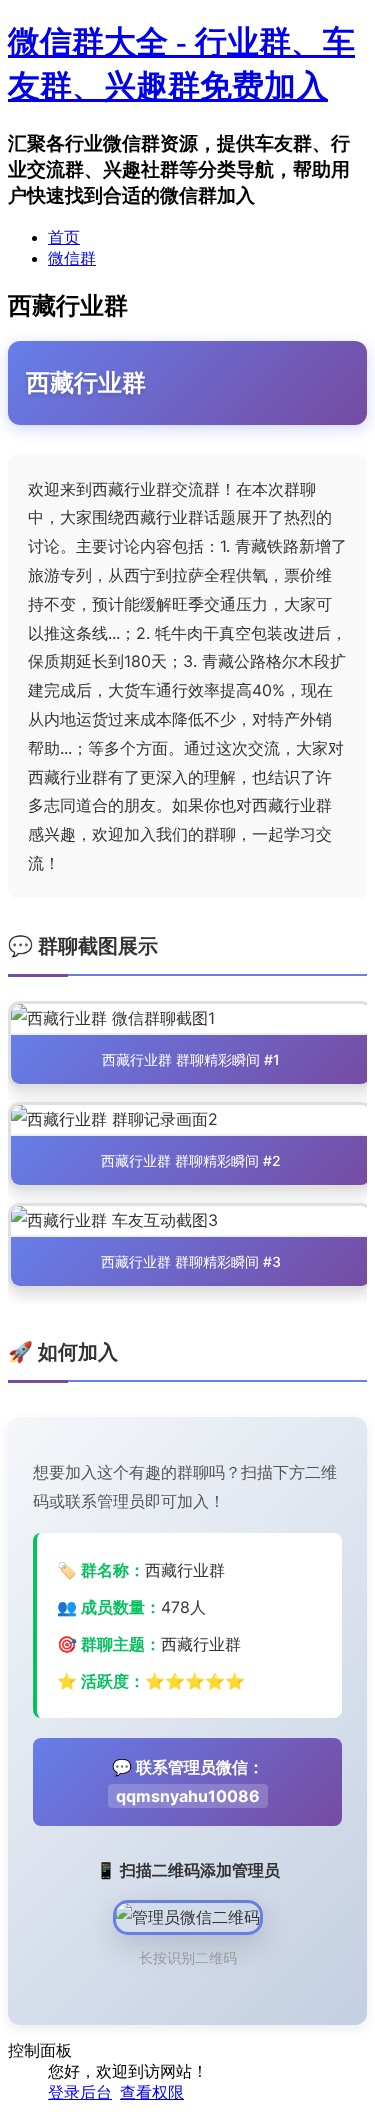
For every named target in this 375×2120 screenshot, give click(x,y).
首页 (64, 237)
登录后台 (80, 2092)
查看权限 (152, 2092)
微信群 (72, 258)
